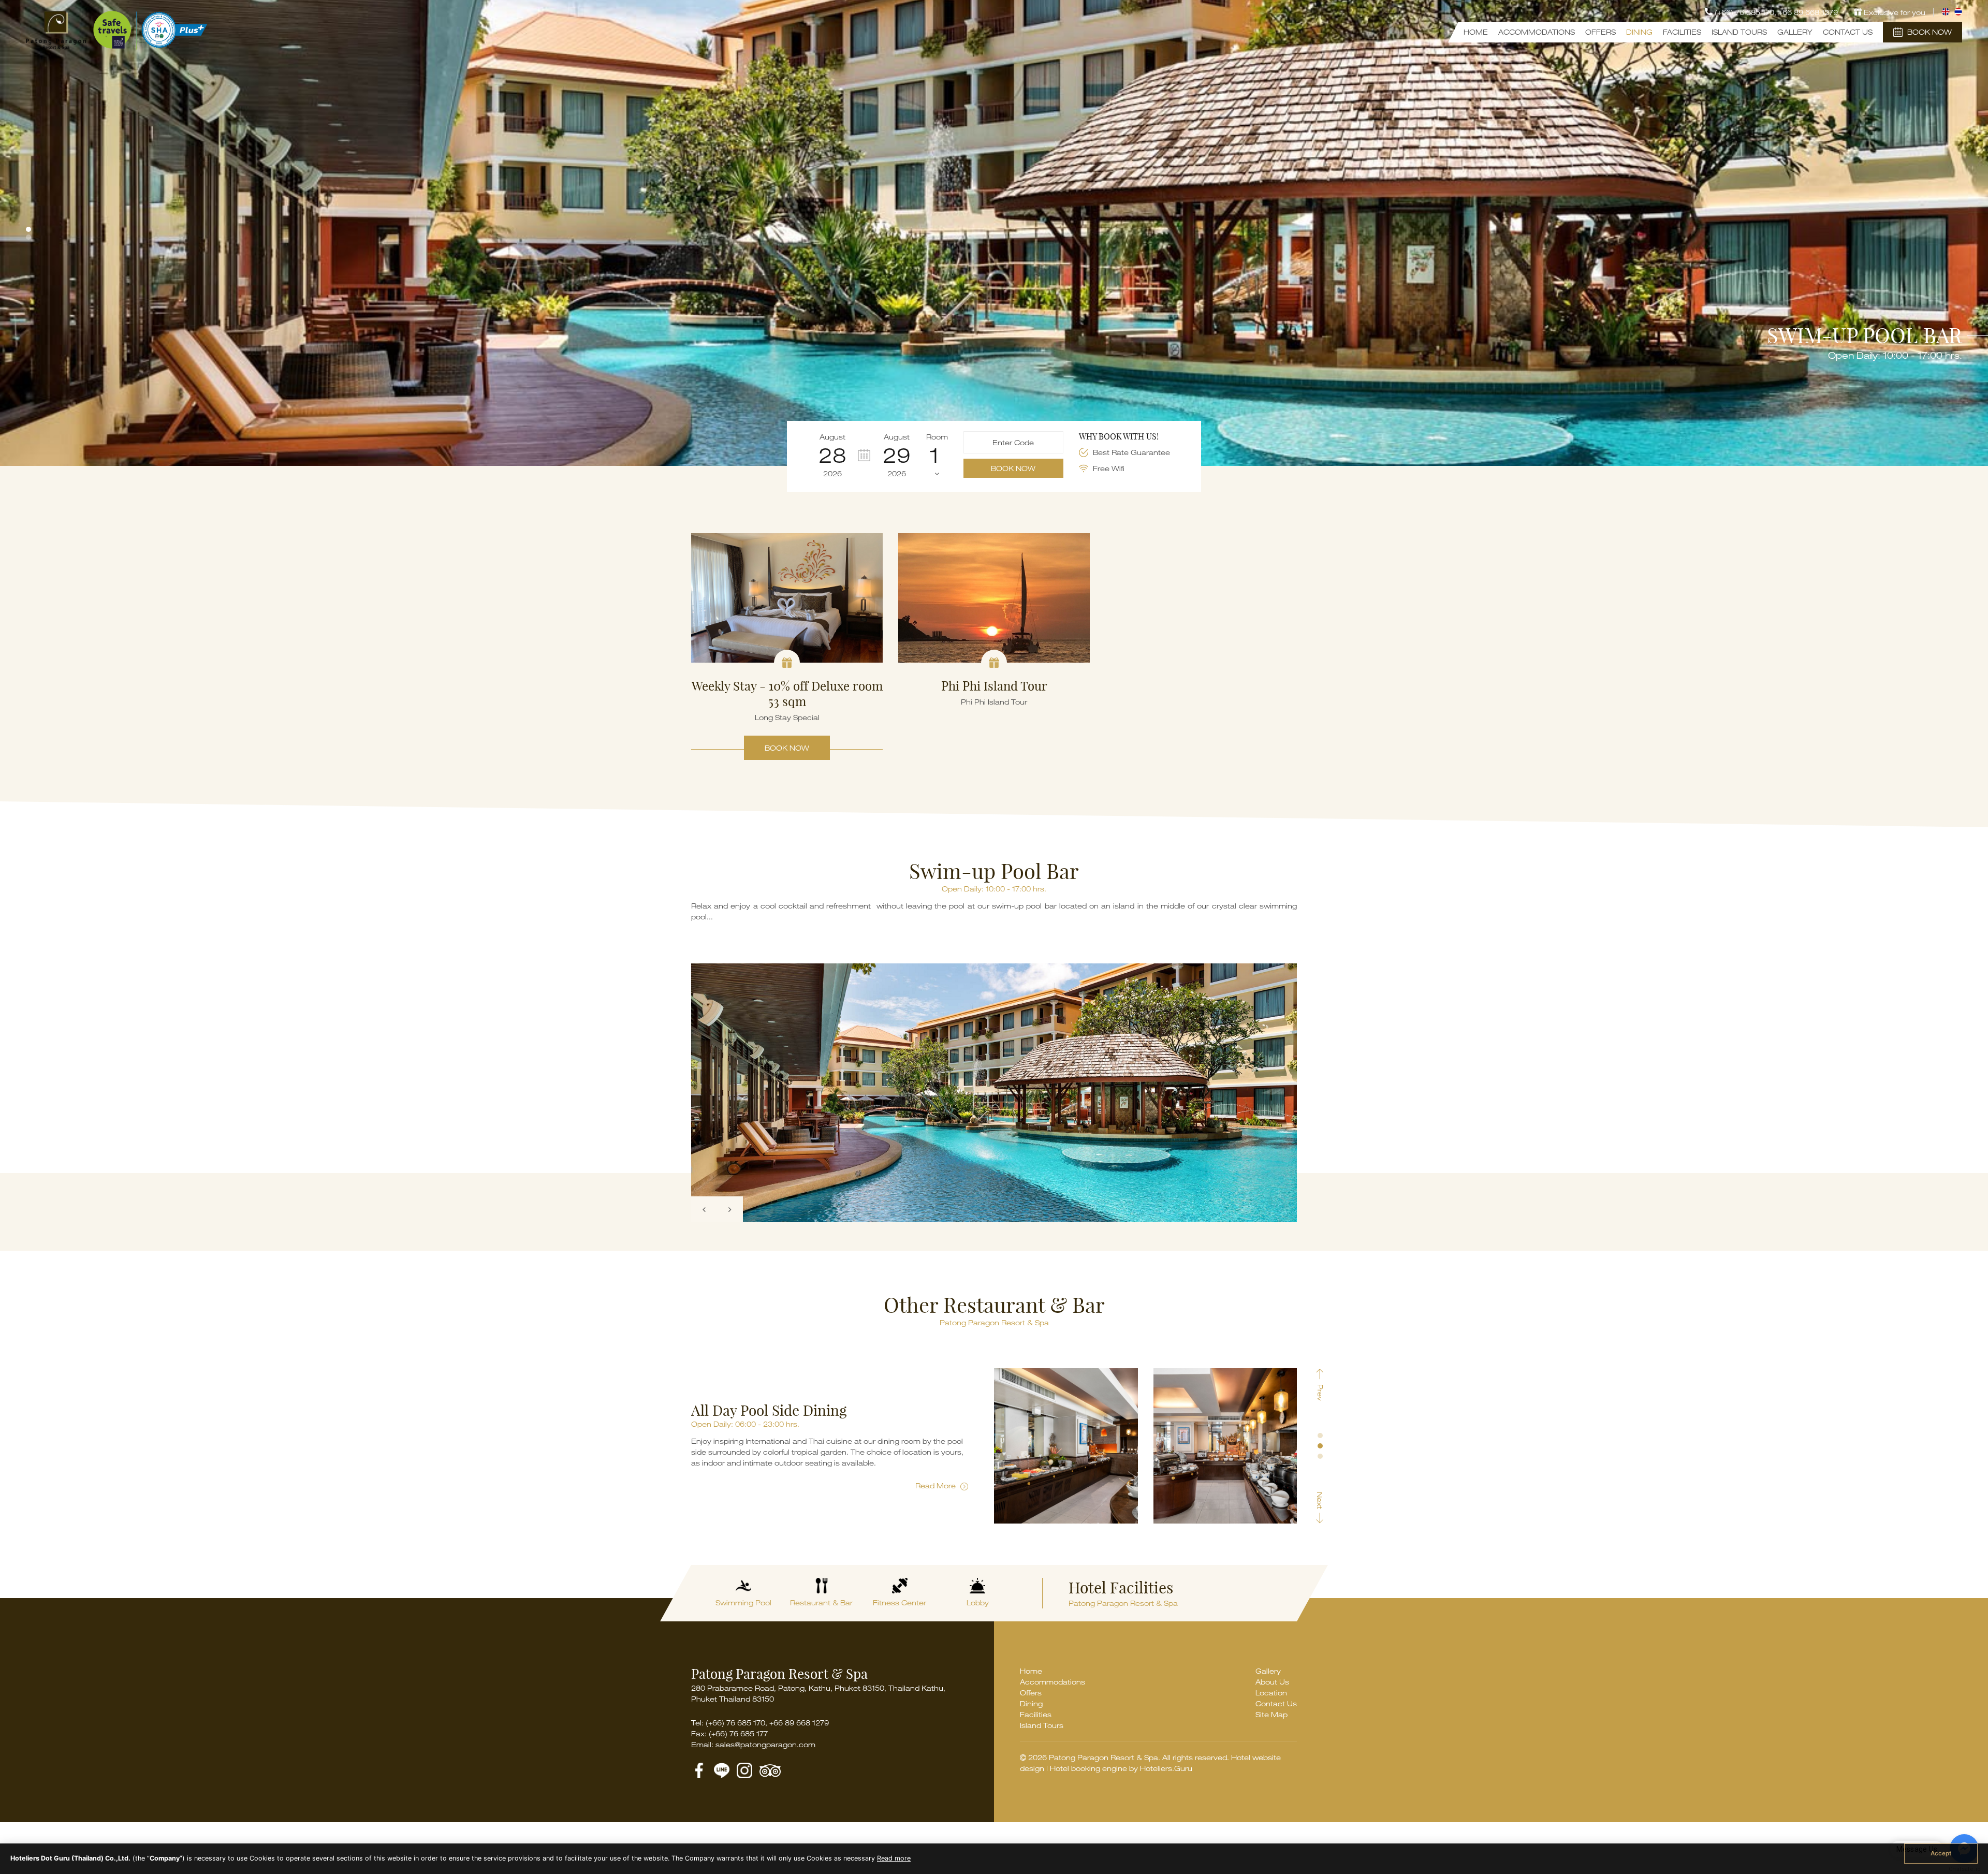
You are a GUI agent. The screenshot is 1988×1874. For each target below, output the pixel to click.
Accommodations (1537, 32)
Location (1271, 1693)
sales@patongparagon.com (765, 1744)
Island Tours (1739, 32)
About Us (1272, 1682)
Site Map (1271, 1714)
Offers (1600, 32)
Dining (1639, 32)
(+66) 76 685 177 (738, 1733)
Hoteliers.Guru (1166, 1768)
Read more (894, 1858)
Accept (1941, 1853)
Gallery (1795, 32)
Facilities (1682, 32)
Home (1476, 32)
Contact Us (1848, 32)
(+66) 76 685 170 (735, 1723)
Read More (937, 1485)
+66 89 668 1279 (1808, 12)
